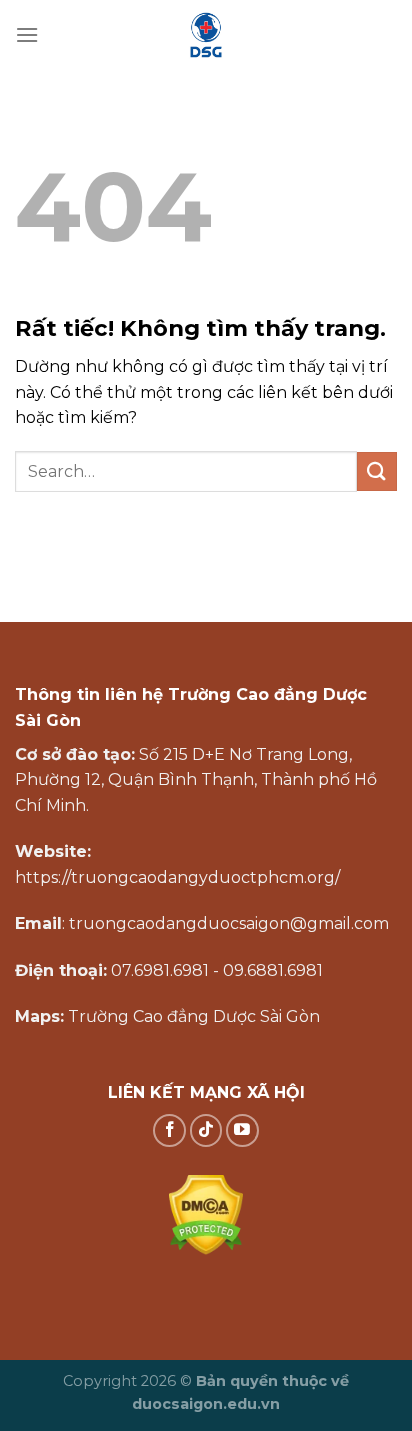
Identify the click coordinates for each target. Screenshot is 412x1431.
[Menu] (27, 34)
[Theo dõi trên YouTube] (242, 1130)
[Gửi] (377, 471)
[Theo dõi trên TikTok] (206, 1130)
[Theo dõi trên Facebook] (169, 1130)
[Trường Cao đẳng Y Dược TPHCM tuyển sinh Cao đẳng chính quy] (206, 35)
